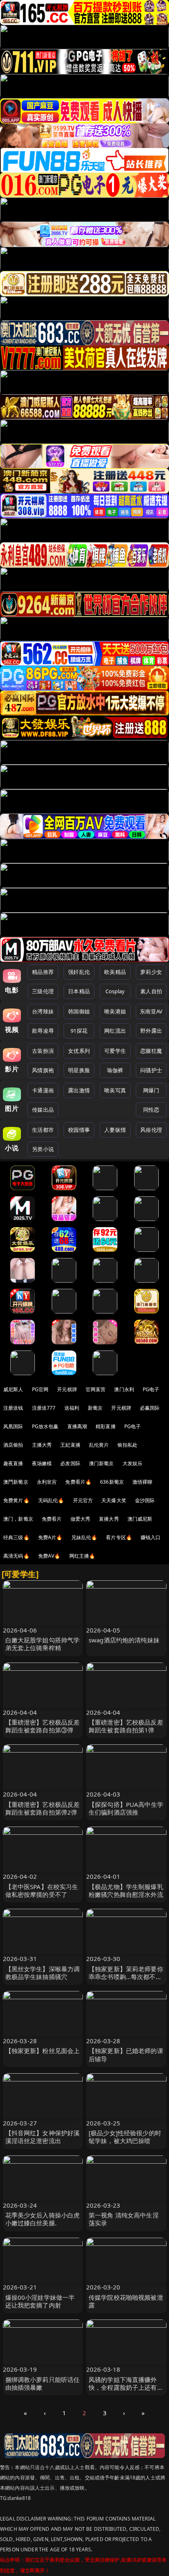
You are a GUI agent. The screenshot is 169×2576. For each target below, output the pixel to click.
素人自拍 (151, 991)
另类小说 (43, 1149)
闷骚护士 (151, 1070)
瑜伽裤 (115, 1070)
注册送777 (44, 1408)
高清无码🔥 (16, 1556)
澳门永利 (124, 1389)
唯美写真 (115, 1090)
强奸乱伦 (79, 972)
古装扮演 (43, 1051)
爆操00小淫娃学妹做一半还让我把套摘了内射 (40, 2301)
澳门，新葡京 (18, 1519)
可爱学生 (115, 1051)
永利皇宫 (47, 1482)
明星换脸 (79, 1070)
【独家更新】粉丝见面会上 (43, 2051)
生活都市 (43, 1130)
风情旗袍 (43, 1070)
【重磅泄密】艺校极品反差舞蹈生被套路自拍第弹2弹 (43, 1808)
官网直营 (96, 1389)
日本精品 (79, 991)
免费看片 (52, 1519)
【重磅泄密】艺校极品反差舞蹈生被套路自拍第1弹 (126, 1726)
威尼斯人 (13, 1389)
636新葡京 (112, 1482)
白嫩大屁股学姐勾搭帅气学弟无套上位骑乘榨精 (43, 1644)
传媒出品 (43, 1110)
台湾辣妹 (43, 1011)
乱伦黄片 (99, 1445)
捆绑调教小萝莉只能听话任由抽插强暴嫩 (43, 2383)
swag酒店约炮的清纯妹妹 (124, 1640)
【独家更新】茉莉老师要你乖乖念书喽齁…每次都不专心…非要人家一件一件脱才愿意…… (126, 1981)
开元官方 (83, 1500)
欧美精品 (115, 972)
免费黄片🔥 (16, 1500)
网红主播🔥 (82, 1556)
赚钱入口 (151, 1537)
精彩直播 (106, 1426)
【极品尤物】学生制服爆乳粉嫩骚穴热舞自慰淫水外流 (126, 1890)
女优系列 (79, 1051)
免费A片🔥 (50, 1537)
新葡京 (95, 1408)
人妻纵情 (115, 1130)
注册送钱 (13, 1408)
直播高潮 (77, 1426)
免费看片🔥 (78, 1482)
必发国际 (70, 1463)
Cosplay (115, 991)
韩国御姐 (79, 1011)
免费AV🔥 (49, 1556)
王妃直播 (70, 1445)
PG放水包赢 (45, 1426)
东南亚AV (151, 1011)
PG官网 (40, 1389)
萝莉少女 (151, 972)
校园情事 (79, 1130)
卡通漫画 (43, 1090)
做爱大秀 (81, 1519)
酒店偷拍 (13, 1445)
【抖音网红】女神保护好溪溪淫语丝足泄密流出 (43, 2137)
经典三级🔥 (16, 1537)
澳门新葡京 (102, 1463)
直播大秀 (109, 1519)
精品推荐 (43, 972)
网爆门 (151, 1090)
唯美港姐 (115, 1011)
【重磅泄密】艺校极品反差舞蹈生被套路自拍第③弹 (43, 1726)
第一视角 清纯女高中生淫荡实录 (124, 2219)
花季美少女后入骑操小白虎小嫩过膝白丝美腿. (43, 2219)
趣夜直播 (13, 1463)
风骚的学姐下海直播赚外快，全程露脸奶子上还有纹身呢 (126, 2387)
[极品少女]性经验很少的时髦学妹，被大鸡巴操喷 (125, 2137)
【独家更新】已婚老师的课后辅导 (126, 2055)
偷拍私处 (127, 1445)
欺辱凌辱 (43, 1031)
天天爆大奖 (114, 1500)
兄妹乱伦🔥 (84, 1537)
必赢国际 (150, 1408)
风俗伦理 (151, 1130)
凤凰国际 (13, 1426)
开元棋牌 (67, 1389)
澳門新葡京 (16, 1482)
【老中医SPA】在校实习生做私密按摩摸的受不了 (42, 1890)
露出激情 (79, 1090)
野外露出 (151, 1031)
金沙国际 (145, 1500)
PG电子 (151, 1389)
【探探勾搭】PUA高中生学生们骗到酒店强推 (126, 1808)
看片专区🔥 (119, 1537)
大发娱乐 (133, 1463)
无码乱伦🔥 (51, 1500)
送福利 (72, 1408)
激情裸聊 (143, 1482)
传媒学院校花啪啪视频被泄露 (126, 2301)
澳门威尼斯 (140, 1519)
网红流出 (115, 1031)
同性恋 (151, 1110)
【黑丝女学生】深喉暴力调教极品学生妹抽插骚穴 (43, 1973)
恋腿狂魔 (151, 1051)
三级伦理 (43, 991)
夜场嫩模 (42, 1463)
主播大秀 (42, 1445)
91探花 (79, 1031)
